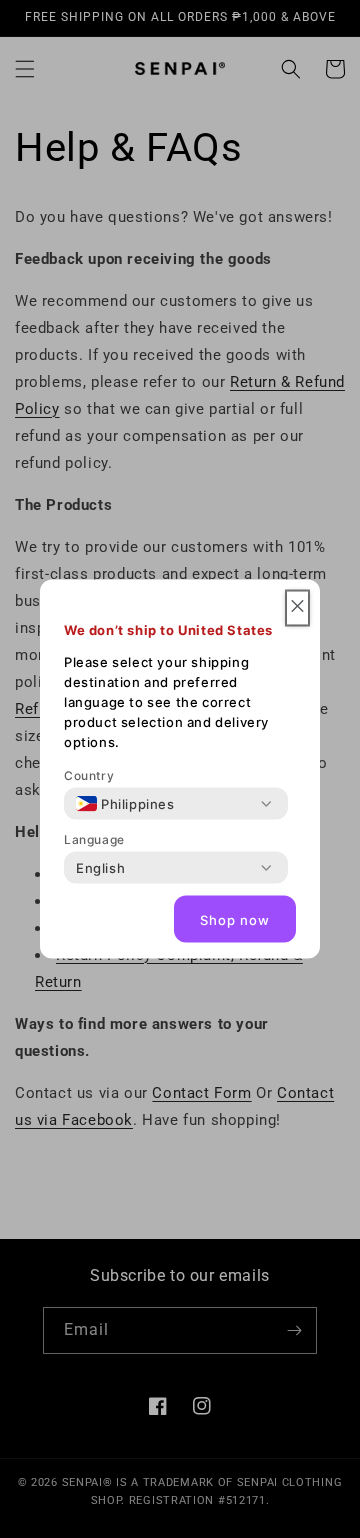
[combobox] (125, 804)
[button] (297, 608)
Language (94, 839)
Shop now (235, 919)
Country (89, 775)
